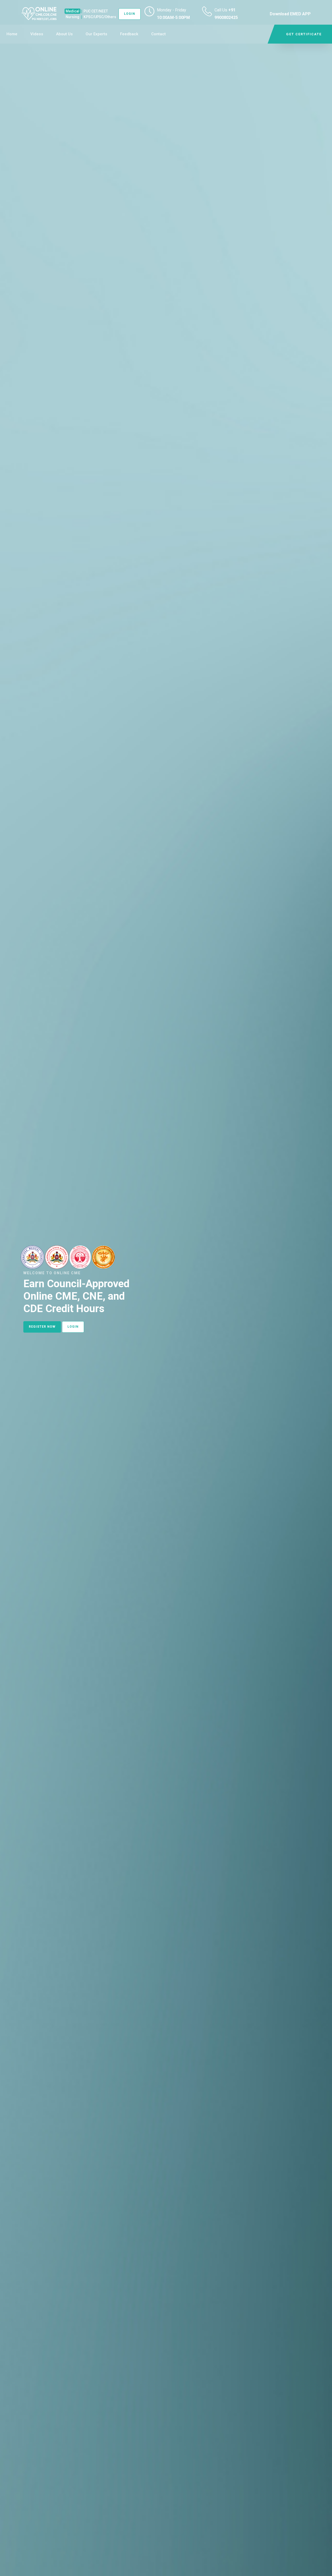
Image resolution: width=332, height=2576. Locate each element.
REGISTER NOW (42, 1327)
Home (12, 34)
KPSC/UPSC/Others (100, 17)
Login (130, 14)
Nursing (72, 17)
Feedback (129, 34)
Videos (37, 34)
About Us (64, 34)
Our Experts (96, 34)
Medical (72, 11)
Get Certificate (304, 34)
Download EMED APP (290, 14)
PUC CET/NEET (96, 11)
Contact (158, 34)
